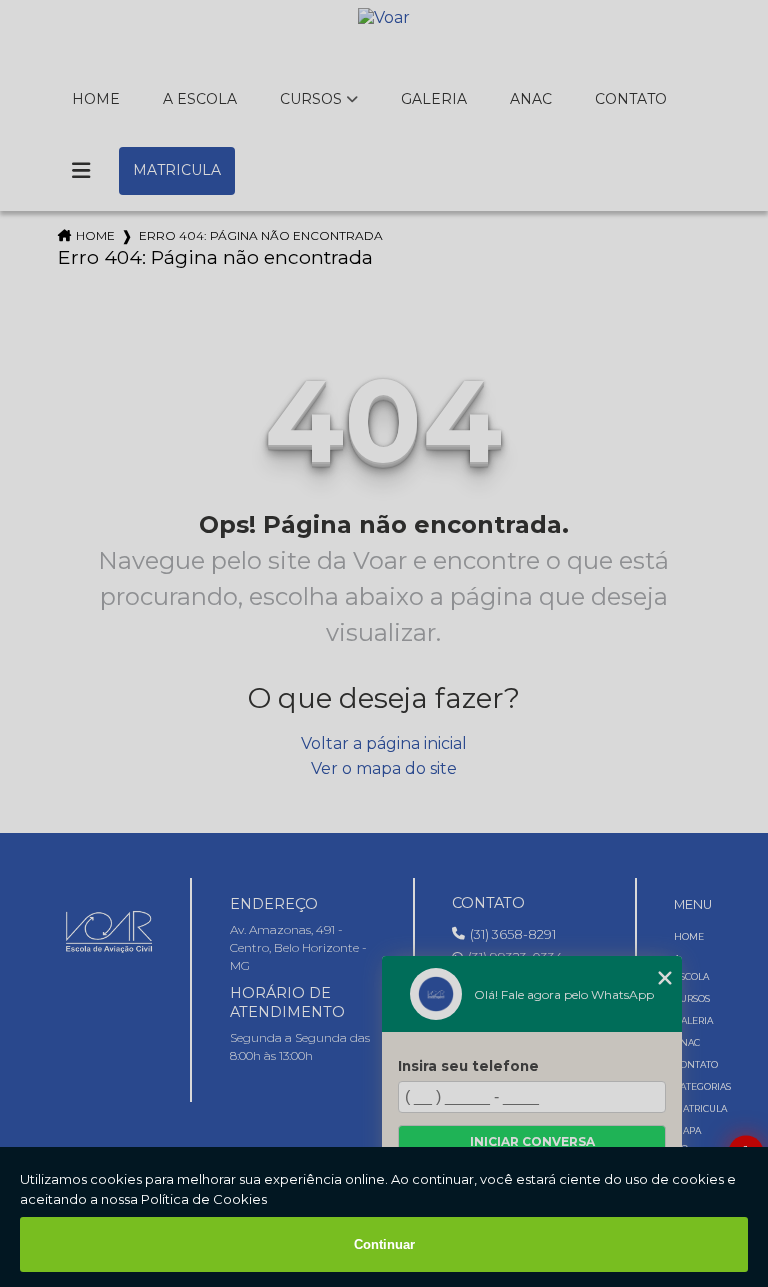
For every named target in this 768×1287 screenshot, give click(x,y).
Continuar (384, 1244)
